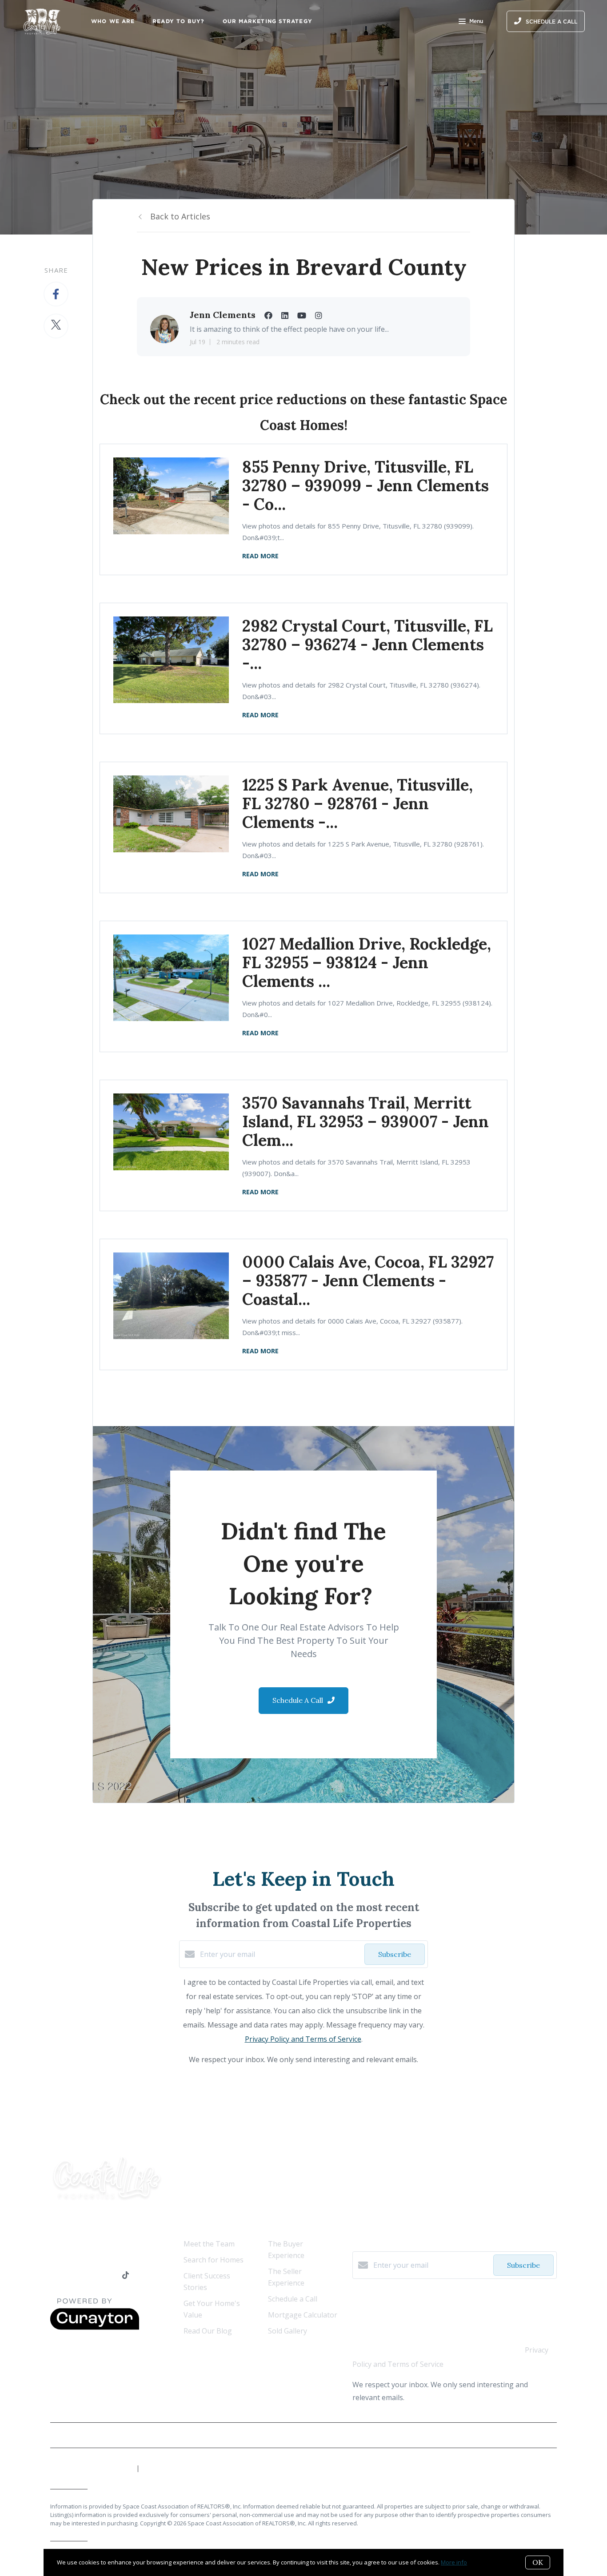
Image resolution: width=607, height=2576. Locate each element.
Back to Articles (180, 216)
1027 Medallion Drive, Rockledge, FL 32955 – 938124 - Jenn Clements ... (367, 962)
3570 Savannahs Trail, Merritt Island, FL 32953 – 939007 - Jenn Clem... (365, 1121)
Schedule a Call (293, 2299)
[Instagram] (108, 2276)
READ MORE (260, 556)
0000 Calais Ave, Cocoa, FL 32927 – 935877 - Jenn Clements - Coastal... (368, 1280)
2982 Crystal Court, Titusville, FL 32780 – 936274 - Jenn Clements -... (367, 644)
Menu (476, 21)
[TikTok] (126, 2276)
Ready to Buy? (178, 21)
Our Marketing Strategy (268, 21)
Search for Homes (214, 2260)
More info (454, 2562)
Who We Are (113, 21)
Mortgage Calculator (303, 2315)
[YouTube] (90, 2276)
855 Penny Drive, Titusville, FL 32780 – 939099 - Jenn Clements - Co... (365, 485)
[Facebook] (54, 2276)
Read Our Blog (208, 2331)
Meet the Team (209, 2244)
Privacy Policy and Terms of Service (303, 2039)
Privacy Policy (536, 2435)
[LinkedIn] (72, 2276)
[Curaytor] (95, 2327)
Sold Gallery (288, 2331)
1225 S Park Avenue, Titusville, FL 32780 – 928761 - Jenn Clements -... (357, 803)
